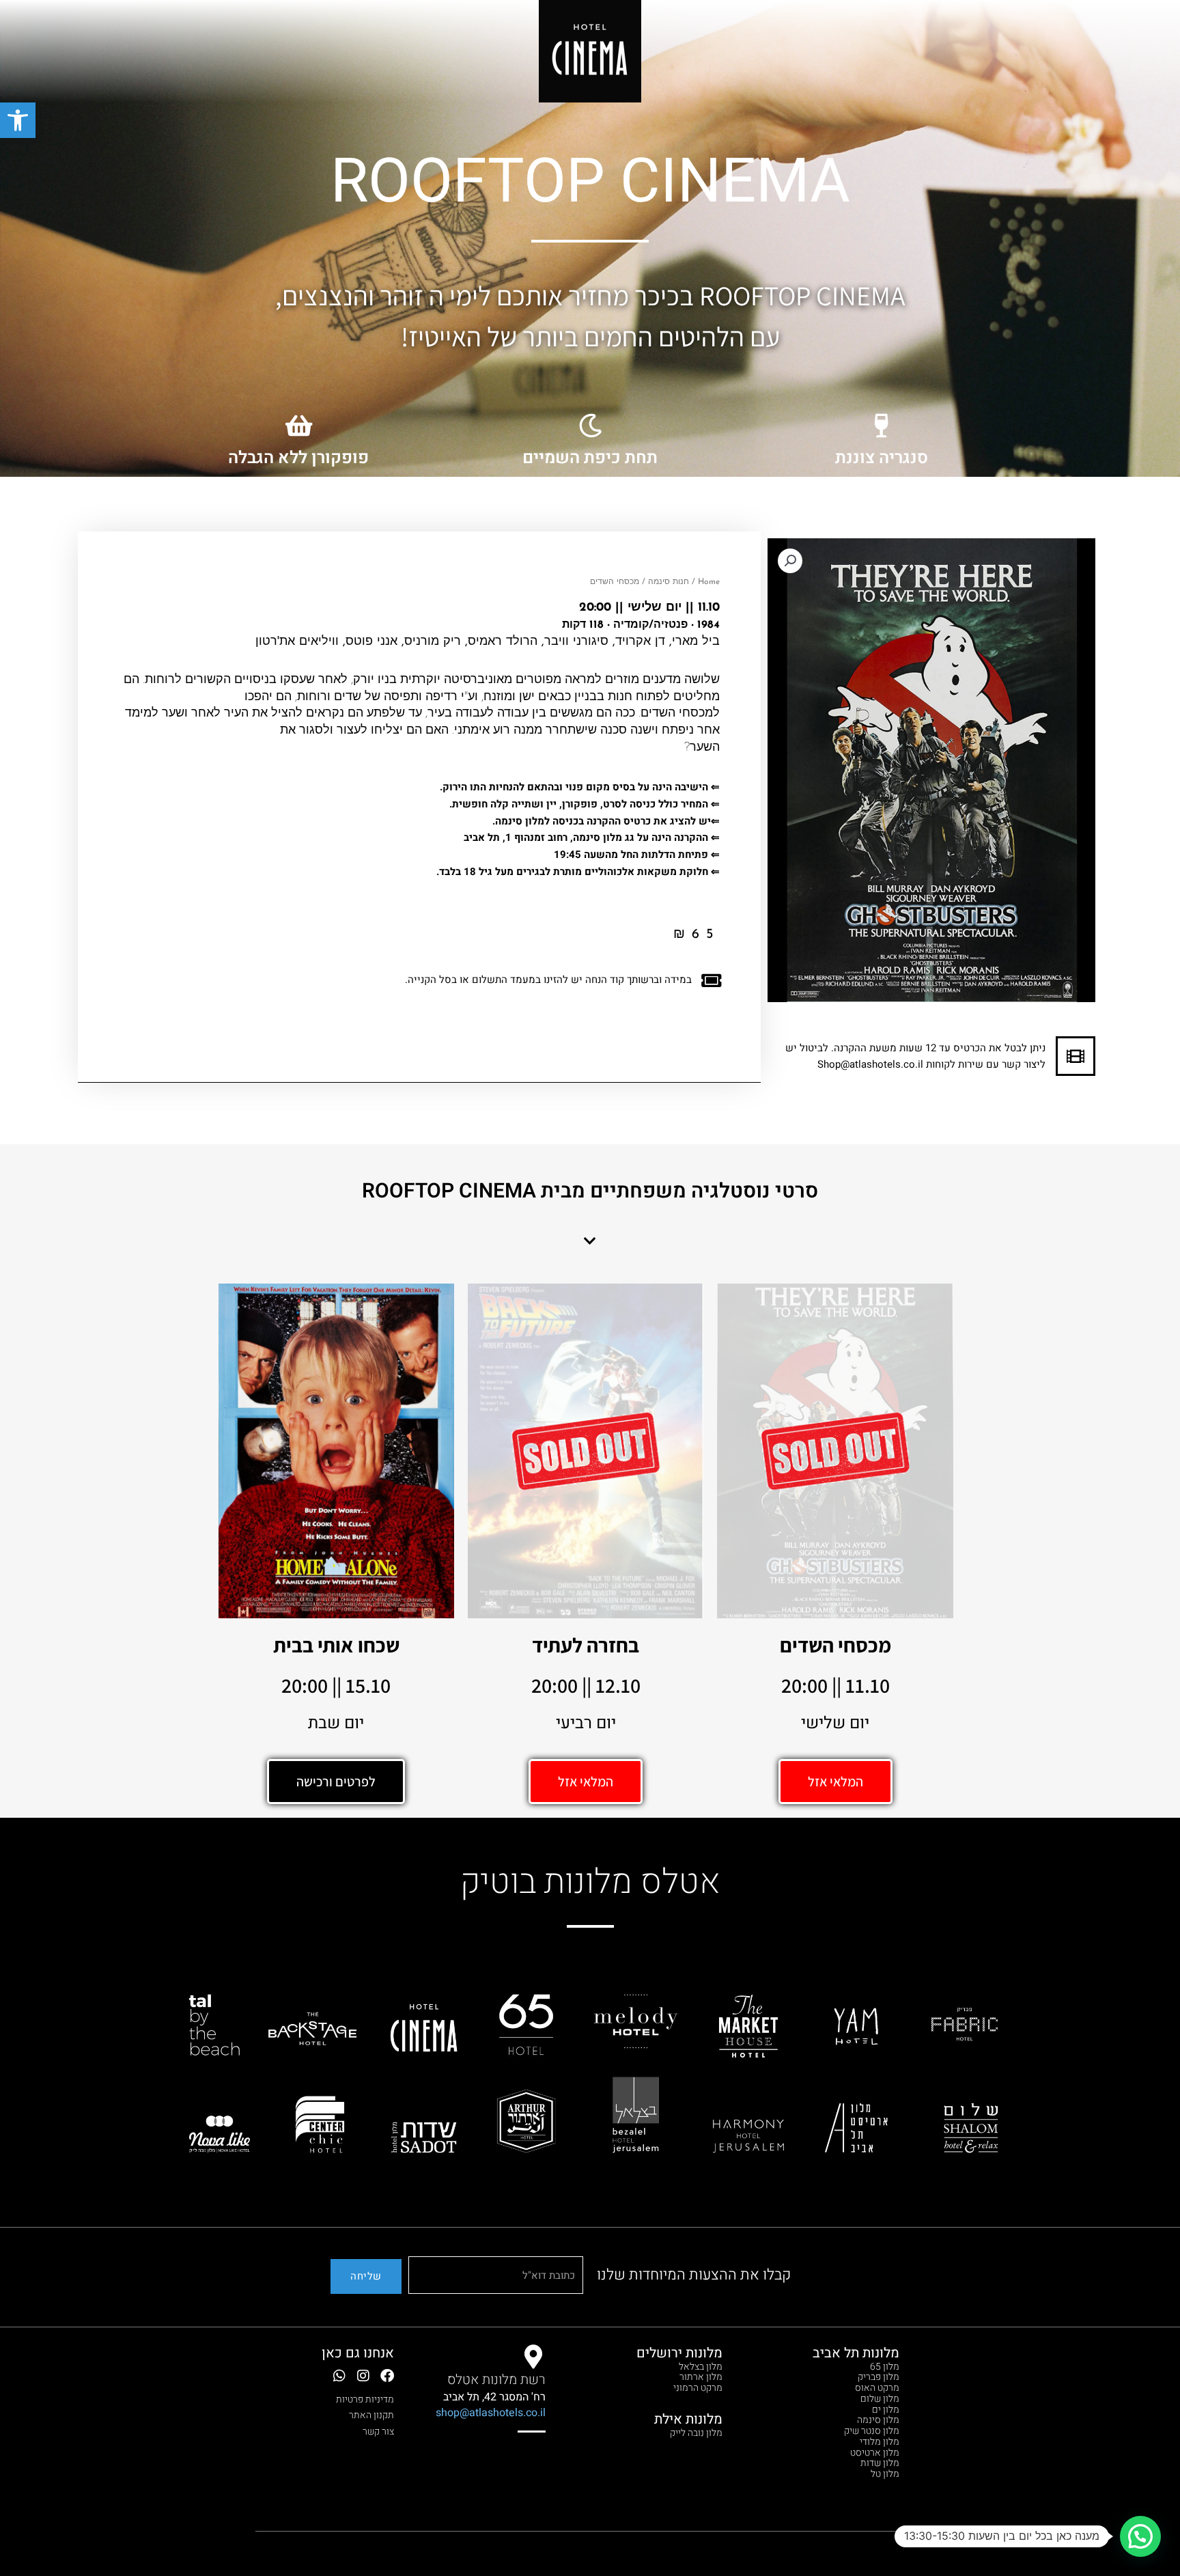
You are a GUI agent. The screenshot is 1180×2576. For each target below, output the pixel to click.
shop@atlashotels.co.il (491, 2413)
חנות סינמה (669, 582)
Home (709, 582)
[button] (18, 120)
